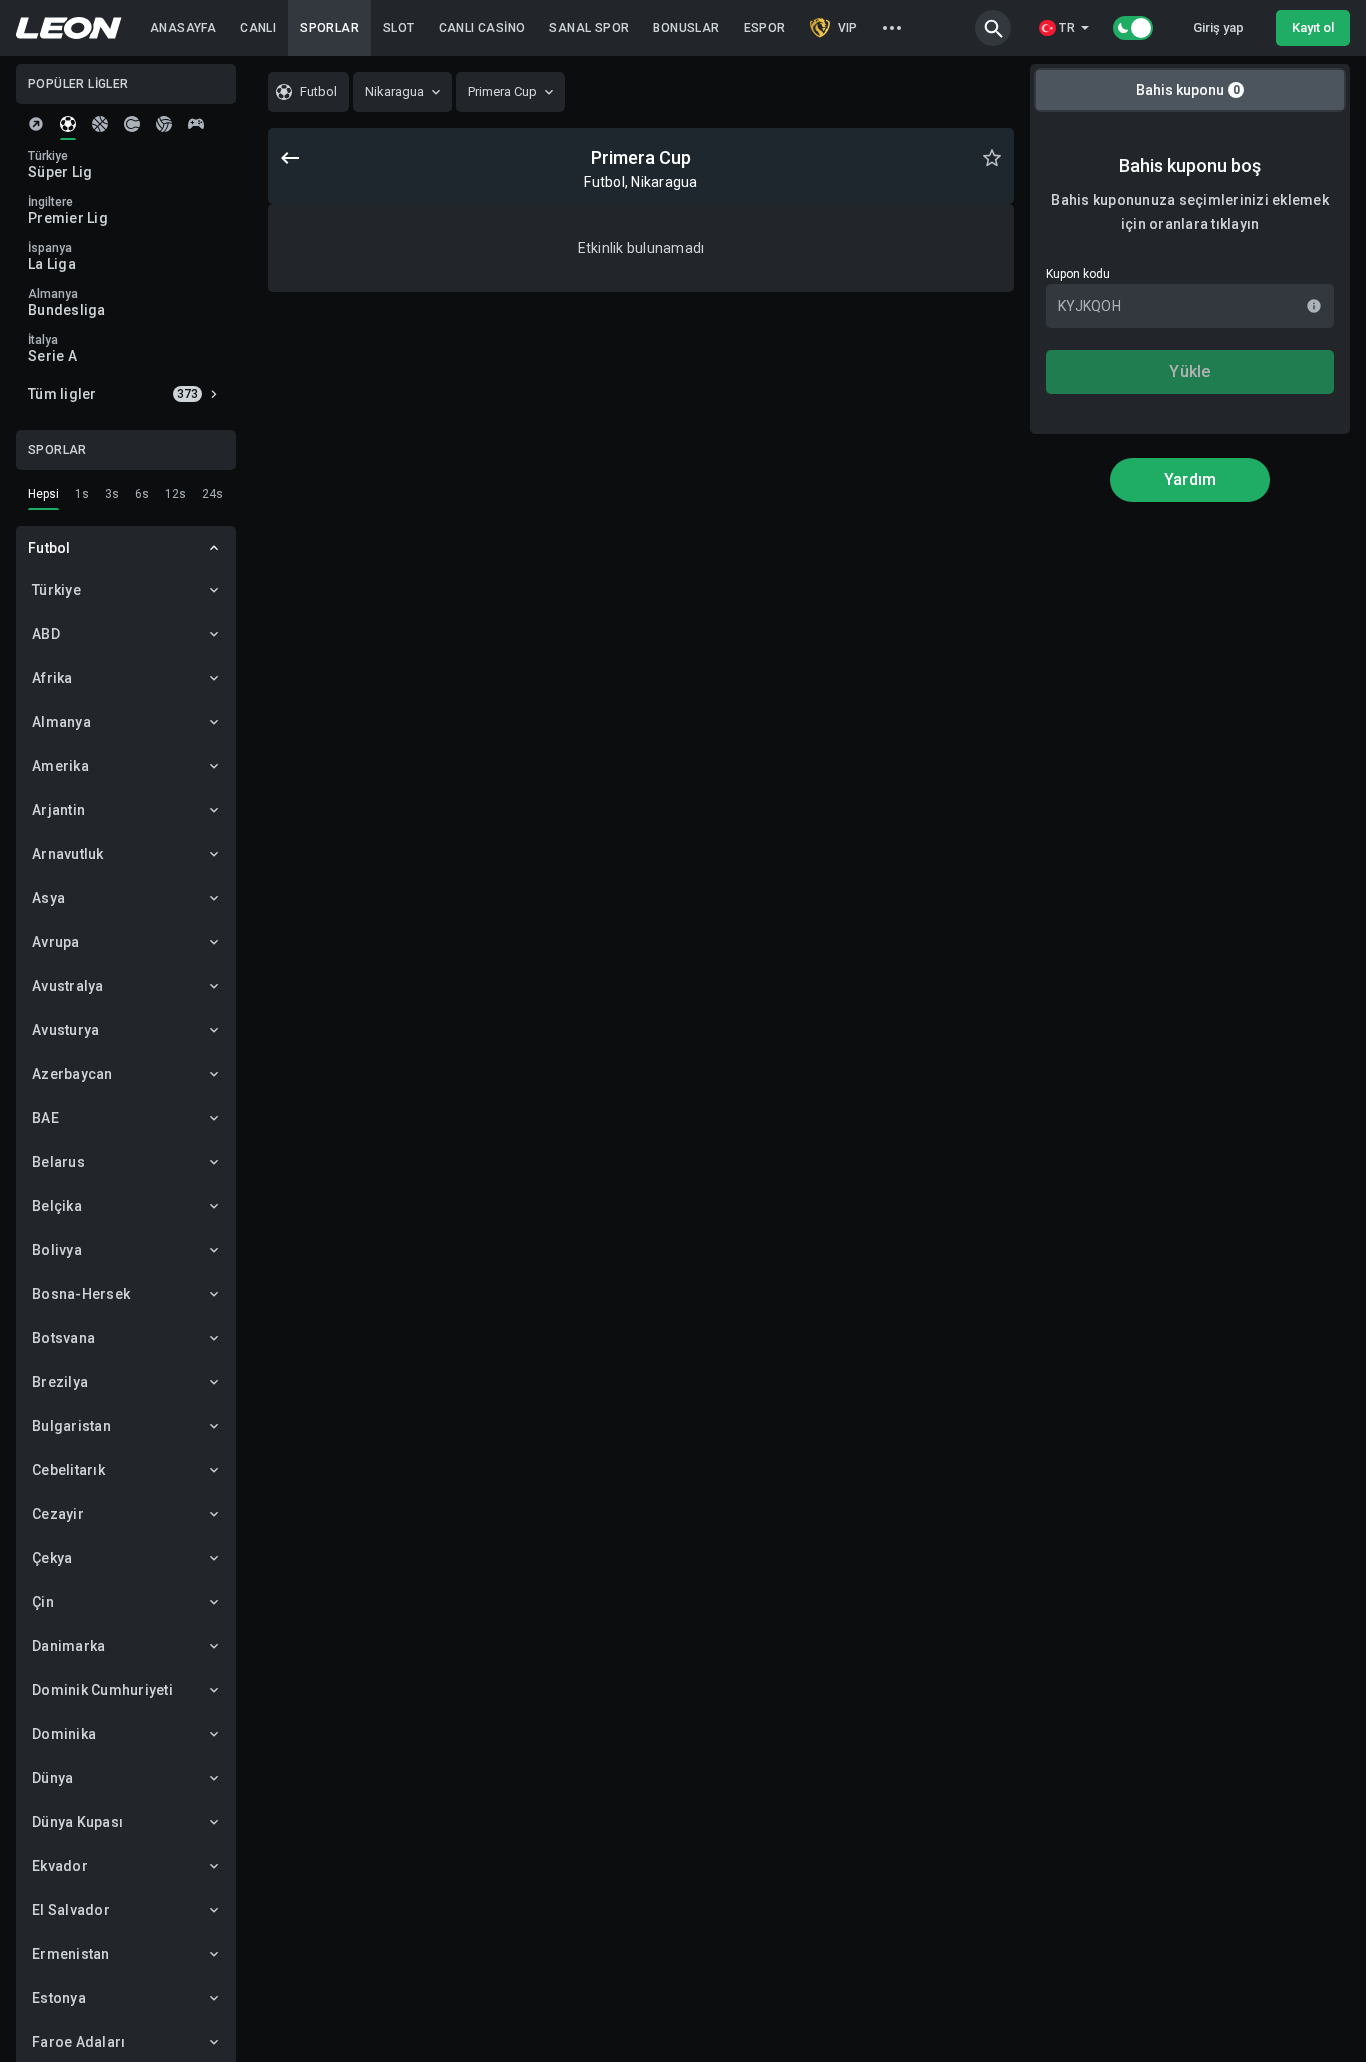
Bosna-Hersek (81, 1294)
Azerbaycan (72, 1074)
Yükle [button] (1189, 371)
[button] (993, 28)
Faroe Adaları (78, 2042)
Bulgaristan (71, 1426)
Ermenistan (71, 1954)
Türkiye (56, 590)
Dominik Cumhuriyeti (102, 1690)
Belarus (58, 1162)
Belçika (57, 1206)
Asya (48, 898)
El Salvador (71, 1910)
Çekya (52, 1558)
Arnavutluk (68, 854)
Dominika (64, 1734)
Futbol (49, 548)
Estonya (59, 1998)
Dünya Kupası (77, 1822)
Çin (43, 1602)
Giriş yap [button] (1218, 27)
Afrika (52, 678)
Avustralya (68, 986)
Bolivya (57, 1250)
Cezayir (58, 1514)
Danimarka (68, 1646)
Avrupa (56, 942)
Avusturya (65, 1030)
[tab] (36, 124)
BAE (45, 1118)
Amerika (60, 766)
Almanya (61, 722)
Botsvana (63, 1338)
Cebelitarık (68, 1470)
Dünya (52, 1778)
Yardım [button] (1190, 479)
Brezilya (60, 1382)
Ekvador (60, 1866)
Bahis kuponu (1188, 90)
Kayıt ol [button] (1313, 27)
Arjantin (58, 810)
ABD (46, 634)
